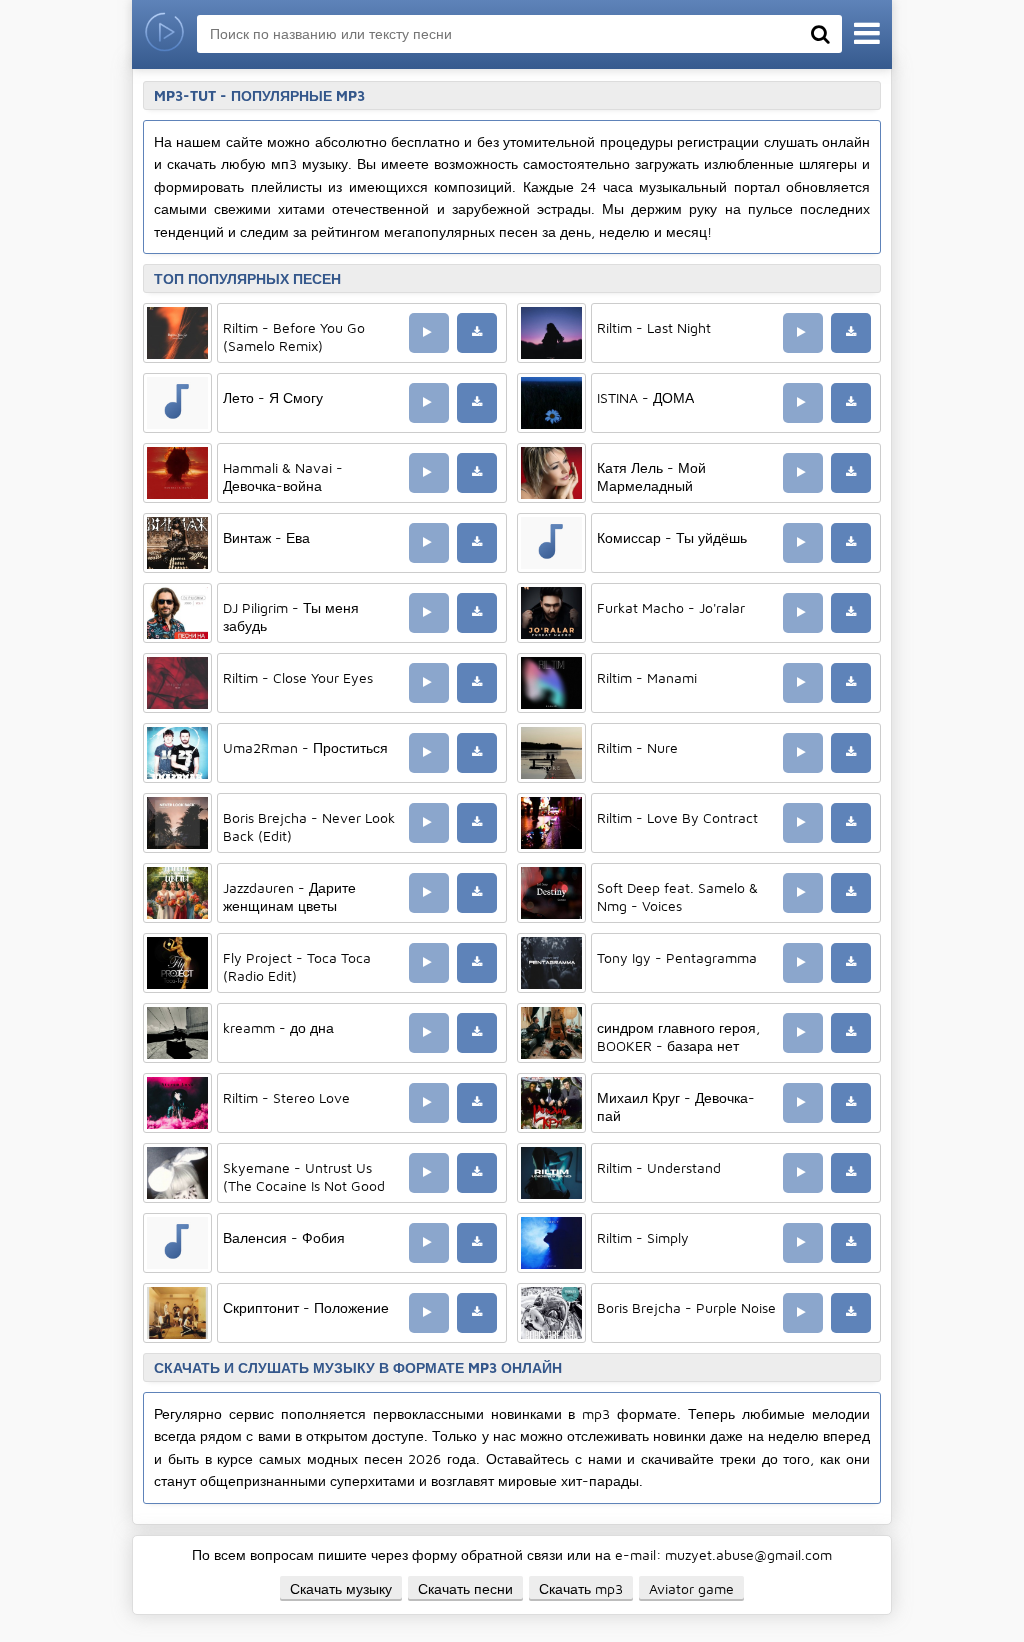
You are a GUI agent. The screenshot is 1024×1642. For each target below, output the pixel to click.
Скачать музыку (341, 1588)
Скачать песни (465, 1588)
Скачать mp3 (581, 1588)
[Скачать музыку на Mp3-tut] (164, 34)
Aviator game (691, 1588)
